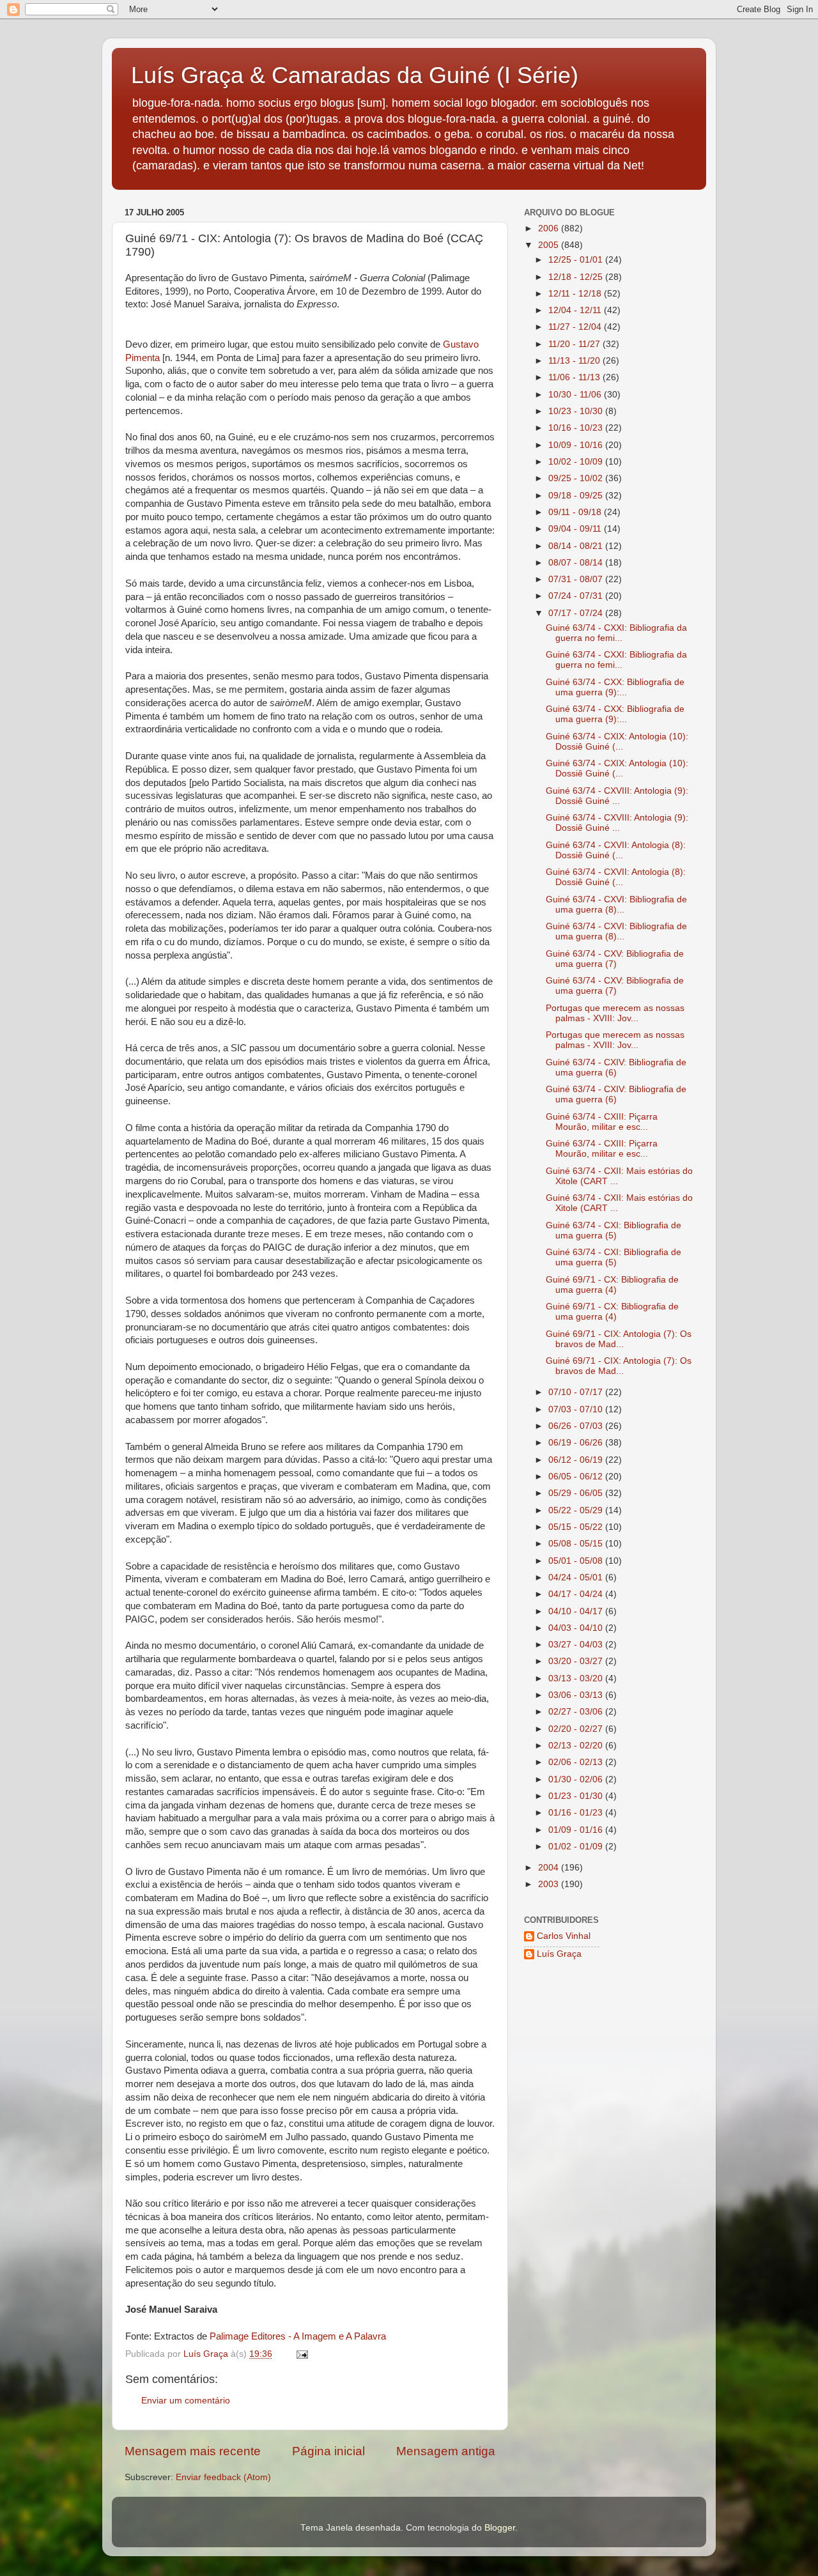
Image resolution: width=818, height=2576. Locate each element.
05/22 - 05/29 (577, 1510)
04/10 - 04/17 (577, 1611)
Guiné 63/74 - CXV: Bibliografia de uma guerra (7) (615, 959)
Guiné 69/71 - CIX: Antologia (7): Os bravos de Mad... (619, 1339)
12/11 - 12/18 (576, 294)
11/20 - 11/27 (575, 344)
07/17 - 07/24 (577, 613)
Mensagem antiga (446, 2451)
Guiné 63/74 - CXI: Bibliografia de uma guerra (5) (613, 1230)
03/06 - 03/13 (577, 1695)
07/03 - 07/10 (577, 1409)
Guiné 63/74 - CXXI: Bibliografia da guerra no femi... (616, 633)
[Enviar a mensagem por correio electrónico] (301, 2354)
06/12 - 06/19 (577, 1460)
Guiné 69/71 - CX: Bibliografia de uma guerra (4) (612, 1285)
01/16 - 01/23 (577, 1813)
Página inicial (328, 2451)
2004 (550, 1868)
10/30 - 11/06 (576, 395)
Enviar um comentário (186, 2401)
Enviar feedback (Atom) (223, 2477)
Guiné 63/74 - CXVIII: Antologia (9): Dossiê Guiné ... (617, 796)
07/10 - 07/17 (577, 1392)
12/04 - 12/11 (576, 310)
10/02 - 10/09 (577, 462)
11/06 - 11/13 (575, 377)
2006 (550, 228)
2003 (550, 1884)
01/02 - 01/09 (577, 1847)
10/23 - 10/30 (577, 411)
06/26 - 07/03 (577, 1426)
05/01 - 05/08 (577, 1561)
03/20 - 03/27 (577, 1661)
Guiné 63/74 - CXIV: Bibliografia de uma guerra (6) (616, 1068)
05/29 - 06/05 (577, 1493)
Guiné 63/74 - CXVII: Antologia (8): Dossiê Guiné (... (616, 850)
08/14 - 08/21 (577, 546)
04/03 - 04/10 (577, 1628)
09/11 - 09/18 (576, 512)
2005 (550, 245)
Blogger (500, 2528)
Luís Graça (559, 1954)
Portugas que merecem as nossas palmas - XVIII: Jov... (615, 1013)
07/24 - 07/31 (577, 596)
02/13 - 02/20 (577, 1746)
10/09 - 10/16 (577, 445)
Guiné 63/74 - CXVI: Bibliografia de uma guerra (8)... (616, 905)
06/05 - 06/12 (577, 1477)
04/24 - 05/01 (577, 1577)
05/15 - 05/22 (577, 1527)
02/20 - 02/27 (577, 1729)
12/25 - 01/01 (577, 260)
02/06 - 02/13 (577, 1762)
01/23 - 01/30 (577, 1796)
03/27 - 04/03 (577, 1645)
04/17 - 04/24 (577, 1594)
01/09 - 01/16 (577, 1830)
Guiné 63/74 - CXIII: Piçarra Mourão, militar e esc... (602, 1122)
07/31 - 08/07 (577, 579)
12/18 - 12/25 (577, 277)
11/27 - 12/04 (576, 327)
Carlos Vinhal (564, 1936)
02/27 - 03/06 (577, 1712)
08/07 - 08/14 (577, 563)
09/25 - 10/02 (577, 478)
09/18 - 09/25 (577, 496)
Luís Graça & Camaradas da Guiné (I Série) (355, 75)
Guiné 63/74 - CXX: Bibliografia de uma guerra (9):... (615, 687)
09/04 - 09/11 (576, 529)
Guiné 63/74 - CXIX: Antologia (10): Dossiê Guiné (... (617, 742)
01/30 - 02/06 (577, 1779)
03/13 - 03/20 (577, 1678)
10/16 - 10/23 (577, 428)
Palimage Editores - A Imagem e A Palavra (298, 2336)
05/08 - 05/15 (577, 1544)
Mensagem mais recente (193, 2451)
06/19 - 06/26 (577, 1443)
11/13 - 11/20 (575, 361)
